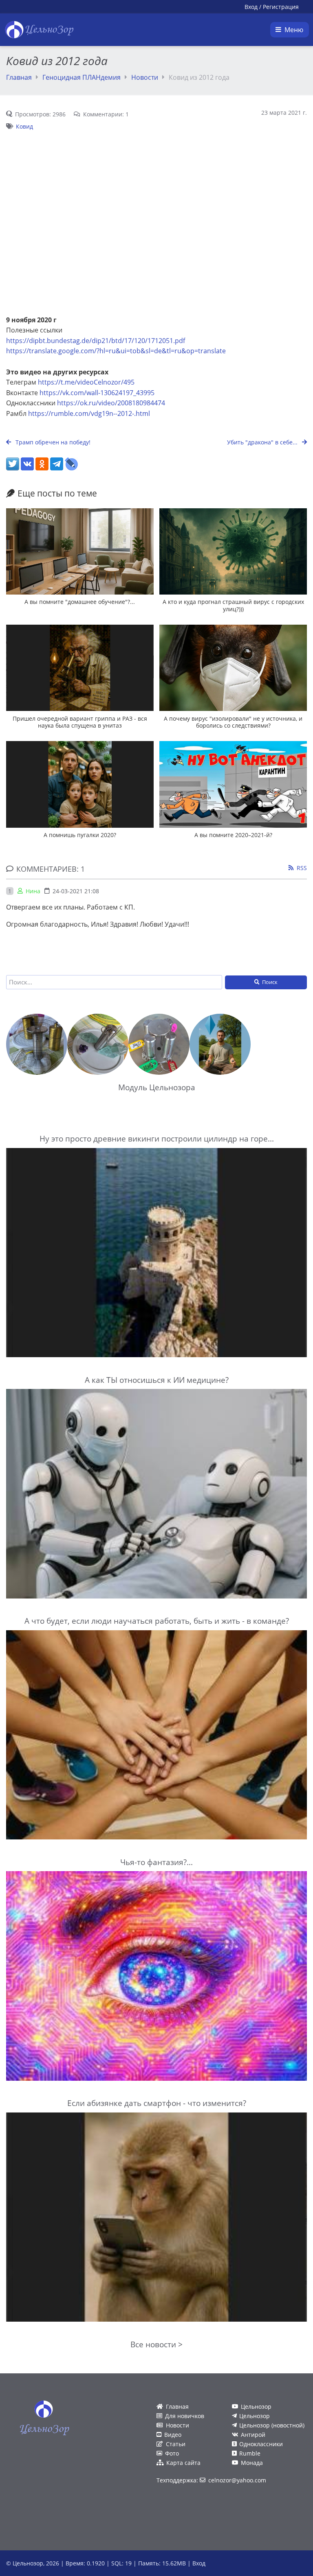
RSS (302, 868)
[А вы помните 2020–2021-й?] (233, 784)
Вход (251, 7)
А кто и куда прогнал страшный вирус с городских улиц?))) (233, 605)
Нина (33, 891)
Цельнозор (256, 2407)
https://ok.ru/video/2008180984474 (111, 403)
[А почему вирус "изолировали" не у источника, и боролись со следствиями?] (233, 668)
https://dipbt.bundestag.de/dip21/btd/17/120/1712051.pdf (96, 341)
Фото (172, 2453)
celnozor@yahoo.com (237, 2480)
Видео (173, 2435)
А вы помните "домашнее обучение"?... (80, 602)
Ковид (24, 126)
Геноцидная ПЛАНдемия (82, 77)
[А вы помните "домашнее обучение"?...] (80, 551)
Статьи (176, 2444)
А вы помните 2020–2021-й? (233, 835)
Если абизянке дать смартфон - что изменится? (157, 2103)
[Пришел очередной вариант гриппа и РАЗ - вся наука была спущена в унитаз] (80, 668)
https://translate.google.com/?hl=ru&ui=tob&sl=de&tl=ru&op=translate (116, 351)
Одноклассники (261, 2444)
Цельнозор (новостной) (272, 2425)
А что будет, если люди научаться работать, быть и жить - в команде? (157, 1621)
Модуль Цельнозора (157, 1087)
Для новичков (185, 2416)
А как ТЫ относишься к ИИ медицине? (157, 1380)
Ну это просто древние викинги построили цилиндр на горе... (157, 1138)
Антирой (253, 2435)
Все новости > (156, 2344)
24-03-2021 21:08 (76, 891)
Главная (19, 77)
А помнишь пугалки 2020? (80, 835)
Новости (145, 77)
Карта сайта (183, 2463)
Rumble (250, 2453)
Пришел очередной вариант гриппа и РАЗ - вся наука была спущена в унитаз (80, 722)
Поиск (270, 982)
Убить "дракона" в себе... (263, 442)
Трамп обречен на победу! (52, 442)
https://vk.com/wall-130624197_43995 (97, 393)
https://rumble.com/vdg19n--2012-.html (89, 413)
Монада (252, 2463)
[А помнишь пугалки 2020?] (80, 784)
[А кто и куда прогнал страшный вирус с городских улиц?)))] (233, 551)
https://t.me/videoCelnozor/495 (86, 382)
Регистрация (281, 7)
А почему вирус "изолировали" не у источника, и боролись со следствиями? (233, 722)
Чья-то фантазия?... (156, 1862)
